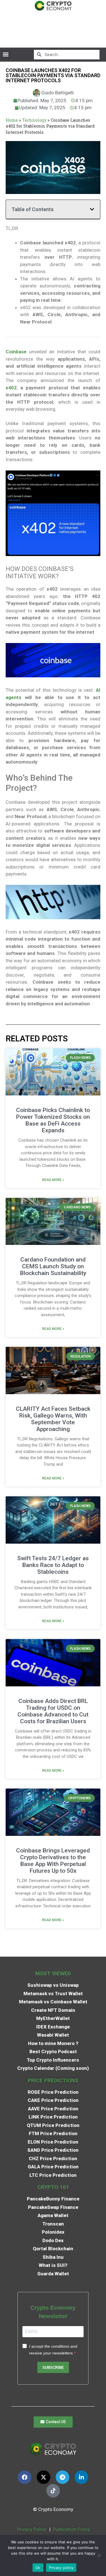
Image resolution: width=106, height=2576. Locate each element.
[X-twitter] (44, 2477)
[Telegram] (62, 2477)
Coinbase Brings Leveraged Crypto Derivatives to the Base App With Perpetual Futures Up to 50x (53, 1861)
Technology (34, 120)
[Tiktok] (53, 2491)
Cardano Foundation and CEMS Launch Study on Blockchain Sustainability (53, 1266)
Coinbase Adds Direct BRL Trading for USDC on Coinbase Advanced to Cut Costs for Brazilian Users (53, 1711)
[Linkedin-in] (81, 2477)
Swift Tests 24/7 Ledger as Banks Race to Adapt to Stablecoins (53, 1565)
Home (12, 120)
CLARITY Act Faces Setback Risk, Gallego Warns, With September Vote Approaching (53, 1419)
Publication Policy (72, 2529)
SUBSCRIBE (53, 2368)
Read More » (53, 1180)
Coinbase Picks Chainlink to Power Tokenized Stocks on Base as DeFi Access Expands (53, 1120)
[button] (6, 54)
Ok (38, 2568)
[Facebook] (25, 2477)
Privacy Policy (31, 2529)
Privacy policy (61, 2568)
